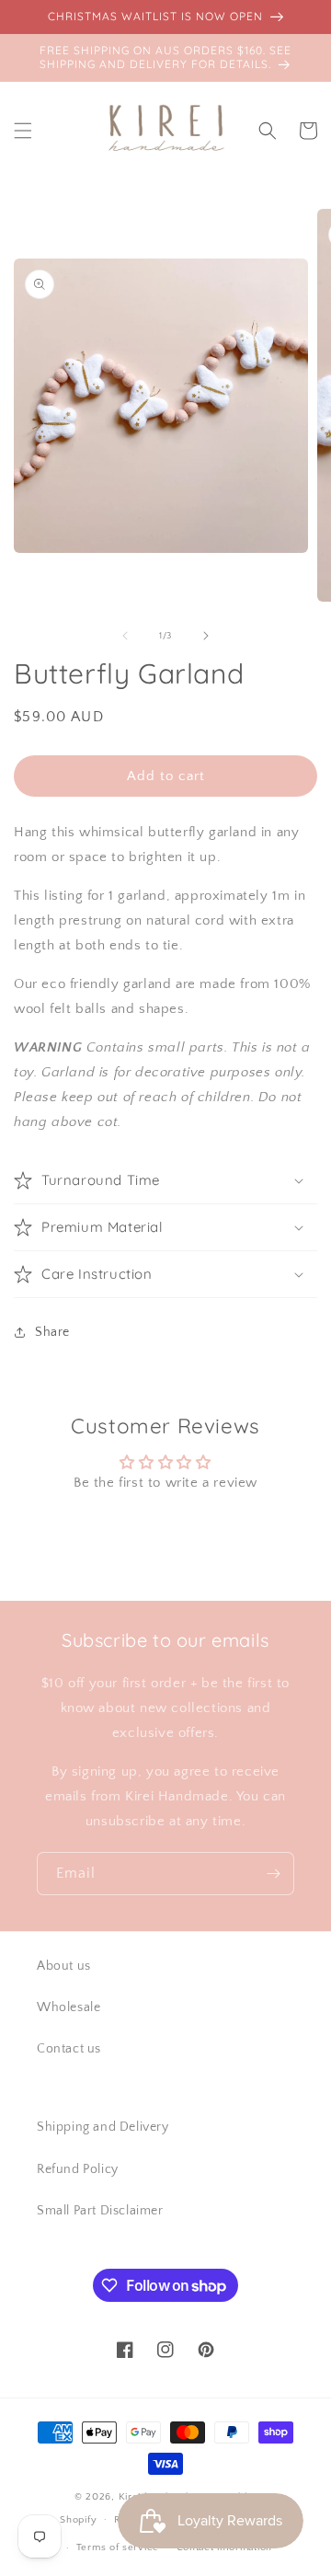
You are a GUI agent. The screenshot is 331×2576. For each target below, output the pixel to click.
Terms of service (118, 2547)
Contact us (69, 2049)
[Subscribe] (273, 1874)
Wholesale (68, 2007)
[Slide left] (125, 636)
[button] (23, 131)
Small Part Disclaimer (100, 2211)
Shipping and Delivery (103, 2127)
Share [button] (52, 1332)
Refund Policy (78, 2169)
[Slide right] (206, 636)
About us (64, 1966)
